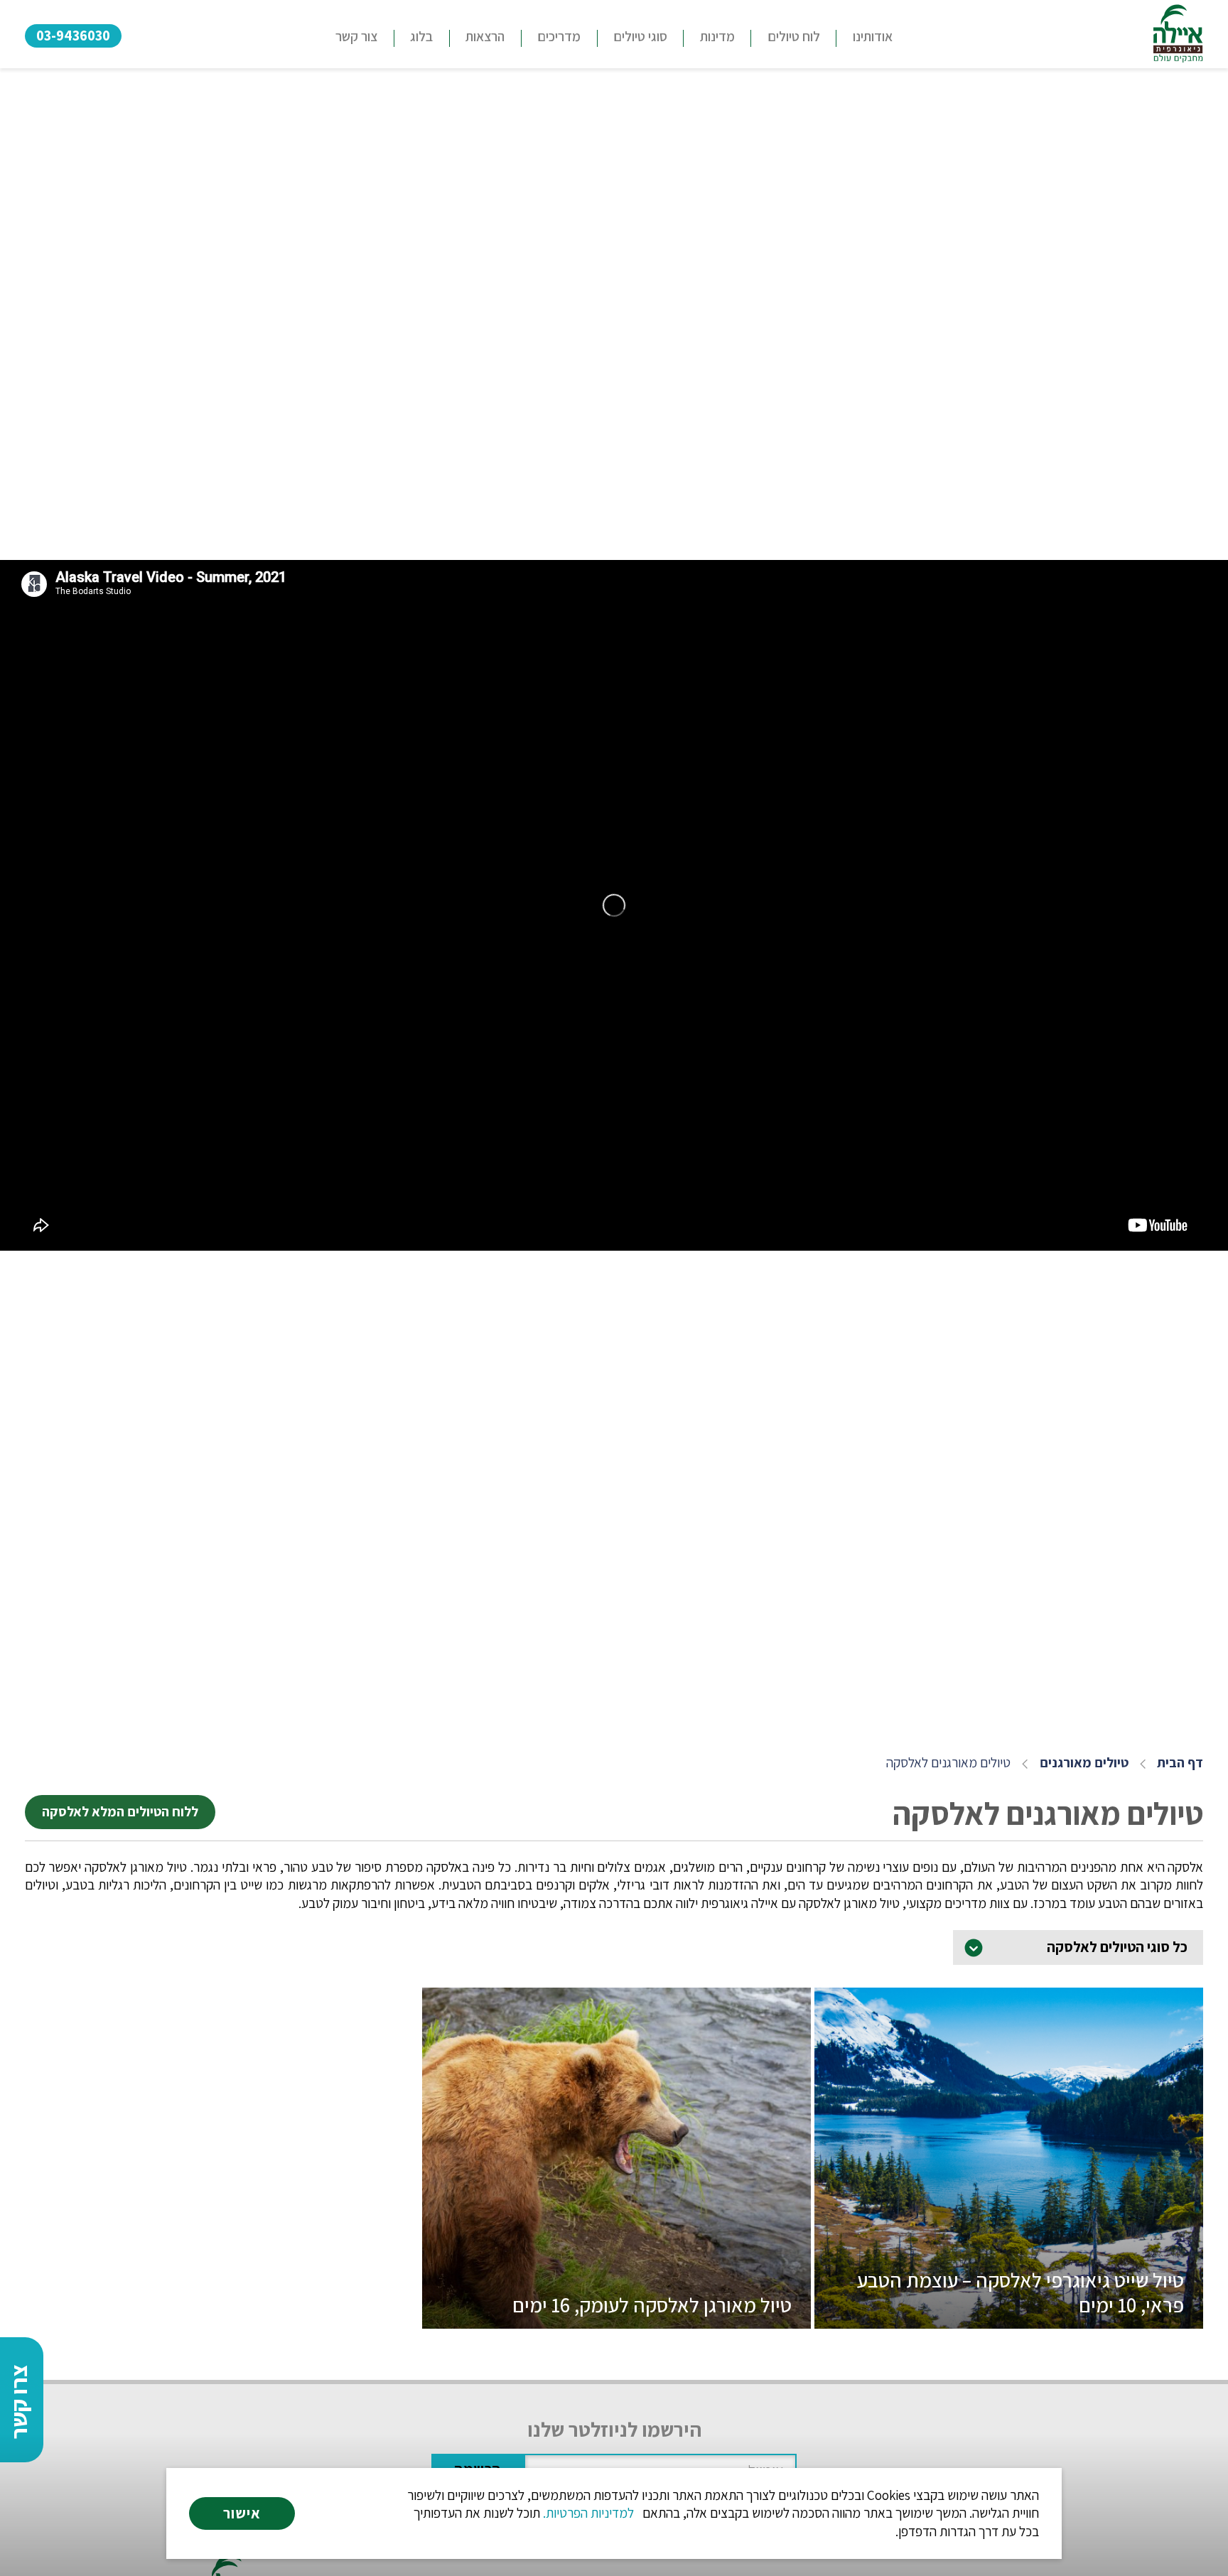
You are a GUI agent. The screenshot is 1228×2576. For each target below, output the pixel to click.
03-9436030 (73, 35)
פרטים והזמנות (1009, 2301)
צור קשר (356, 36)
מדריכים (559, 36)
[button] (640, 38)
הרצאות (485, 36)
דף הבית (1180, 1763)
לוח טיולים (794, 36)
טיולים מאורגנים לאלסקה (948, 1763)
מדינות (717, 36)
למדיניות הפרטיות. (588, 2513)
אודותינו (873, 36)
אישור (242, 2513)
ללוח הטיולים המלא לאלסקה (120, 1811)
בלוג (421, 36)
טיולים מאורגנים (1084, 1763)
